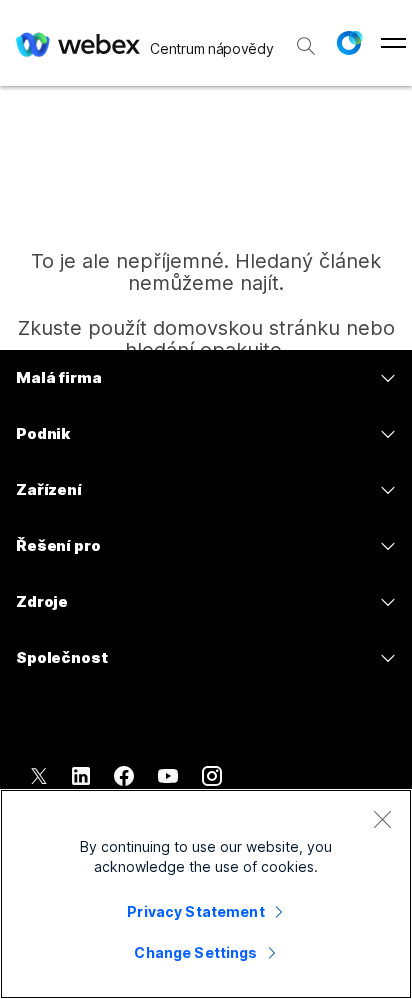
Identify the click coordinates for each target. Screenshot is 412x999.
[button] (349, 43)
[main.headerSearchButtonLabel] (306, 39)
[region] (206, 894)
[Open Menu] (393, 43)
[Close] (382, 819)
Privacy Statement (195, 911)
